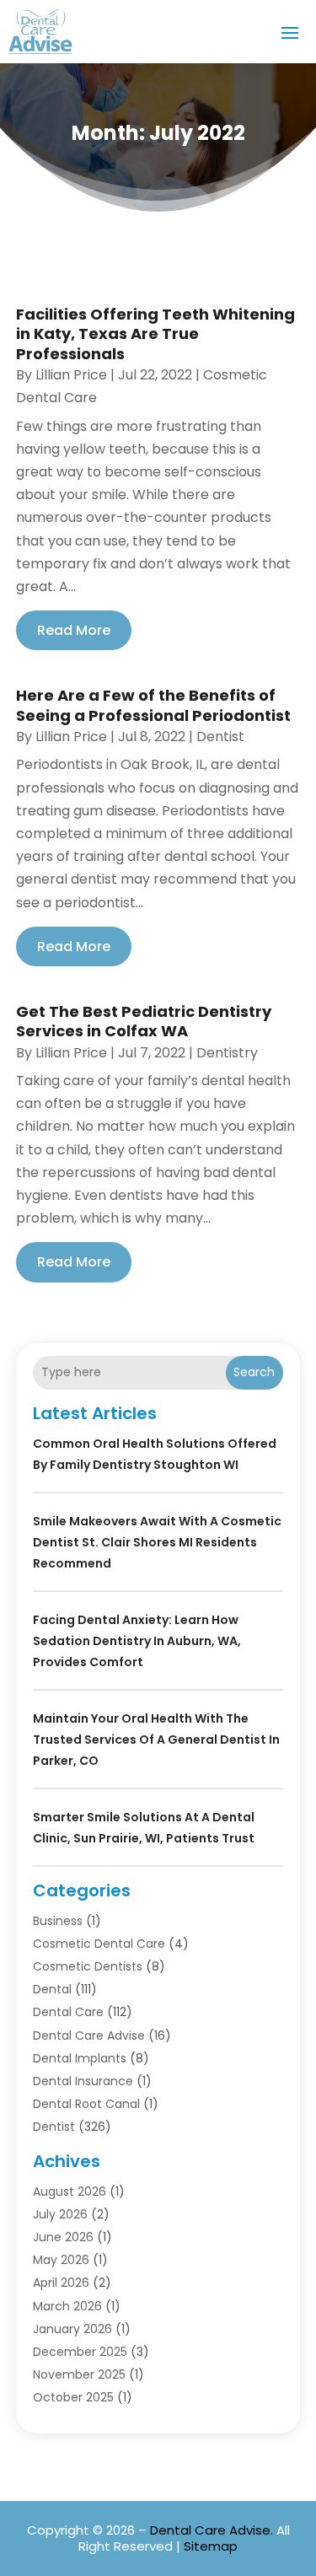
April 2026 (61, 2283)
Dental (52, 1989)
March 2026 (67, 2306)
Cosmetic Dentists (88, 1966)
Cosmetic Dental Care (99, 1944)
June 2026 (63, 2237)
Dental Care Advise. (212, 2530)
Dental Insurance (83, 2081)
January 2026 (72, 2329)
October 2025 (73, 2397)
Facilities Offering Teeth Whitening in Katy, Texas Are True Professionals (155, 334)
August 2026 (70, 2191)
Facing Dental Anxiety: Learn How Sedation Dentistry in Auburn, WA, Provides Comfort (137, 1641)
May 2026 (61, 2260)
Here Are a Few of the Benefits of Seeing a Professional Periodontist (153, 705)
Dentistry (227, 1053)
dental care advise (89, 2036)
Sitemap (211, 2546)
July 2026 (60, 2214)
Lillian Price (71, 375)
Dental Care (68, 2012)
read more (74, 630)
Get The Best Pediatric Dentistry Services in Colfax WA (144, 1021)
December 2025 (80, 2352)
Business (58, 1921)
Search (254, 1372)
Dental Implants (80, 2058)
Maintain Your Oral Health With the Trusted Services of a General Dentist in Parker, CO (156, 1740)
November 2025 (79, 2374)
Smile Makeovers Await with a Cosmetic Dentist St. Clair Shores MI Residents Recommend (157, 1542)
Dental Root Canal (86, 2104)
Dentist (220, 737)
